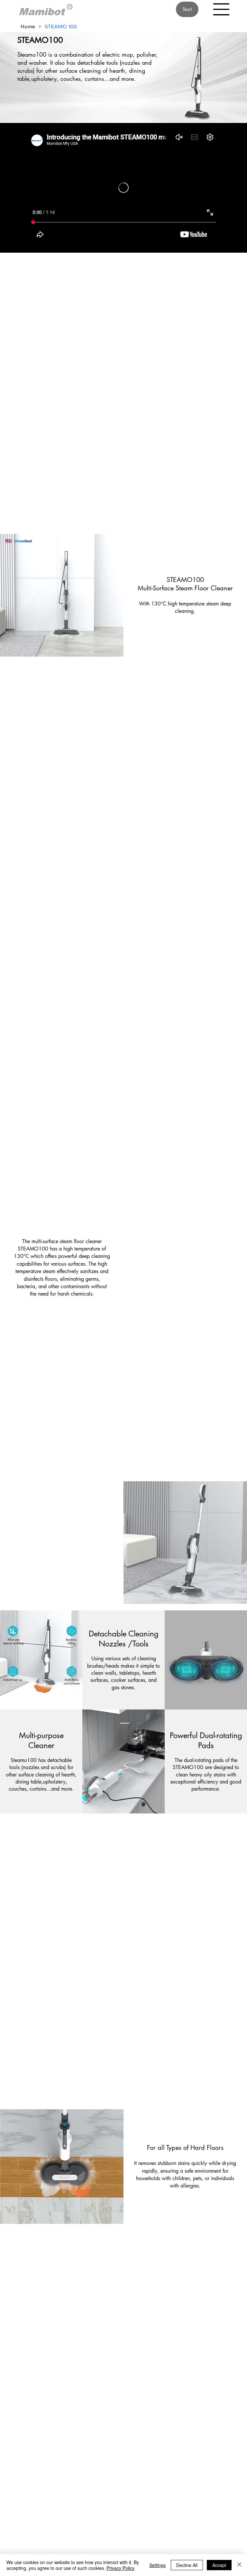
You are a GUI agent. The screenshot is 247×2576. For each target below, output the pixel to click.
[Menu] (222, 9)
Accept (219, 2565)
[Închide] (239, 2565)
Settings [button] (157, 2565)
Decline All (187, 2565)
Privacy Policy (120, 2568)
